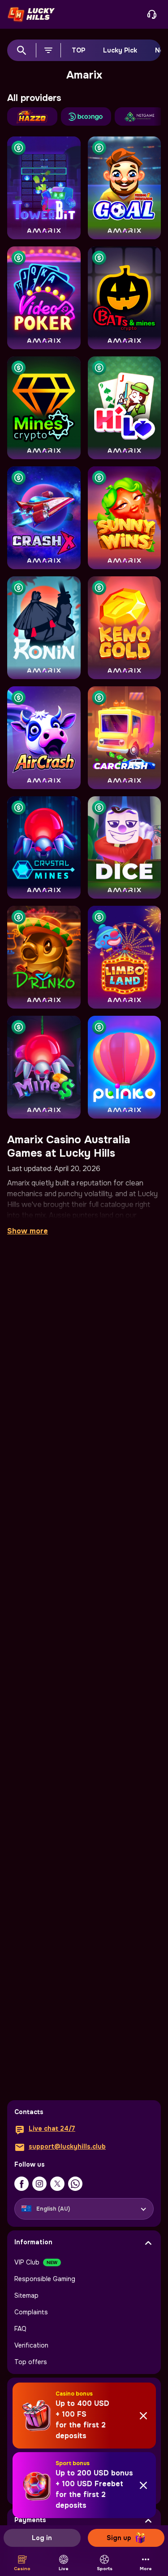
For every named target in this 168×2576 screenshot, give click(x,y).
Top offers (31, 2362)
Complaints (31, 2312)
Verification (31, 2345)
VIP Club (27, 2262)
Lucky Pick (120, 50)
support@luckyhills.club (67, 2146)
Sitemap (26, 2295)
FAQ (20, 2329)
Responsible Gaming (45, 2279)
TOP (78, 50)
